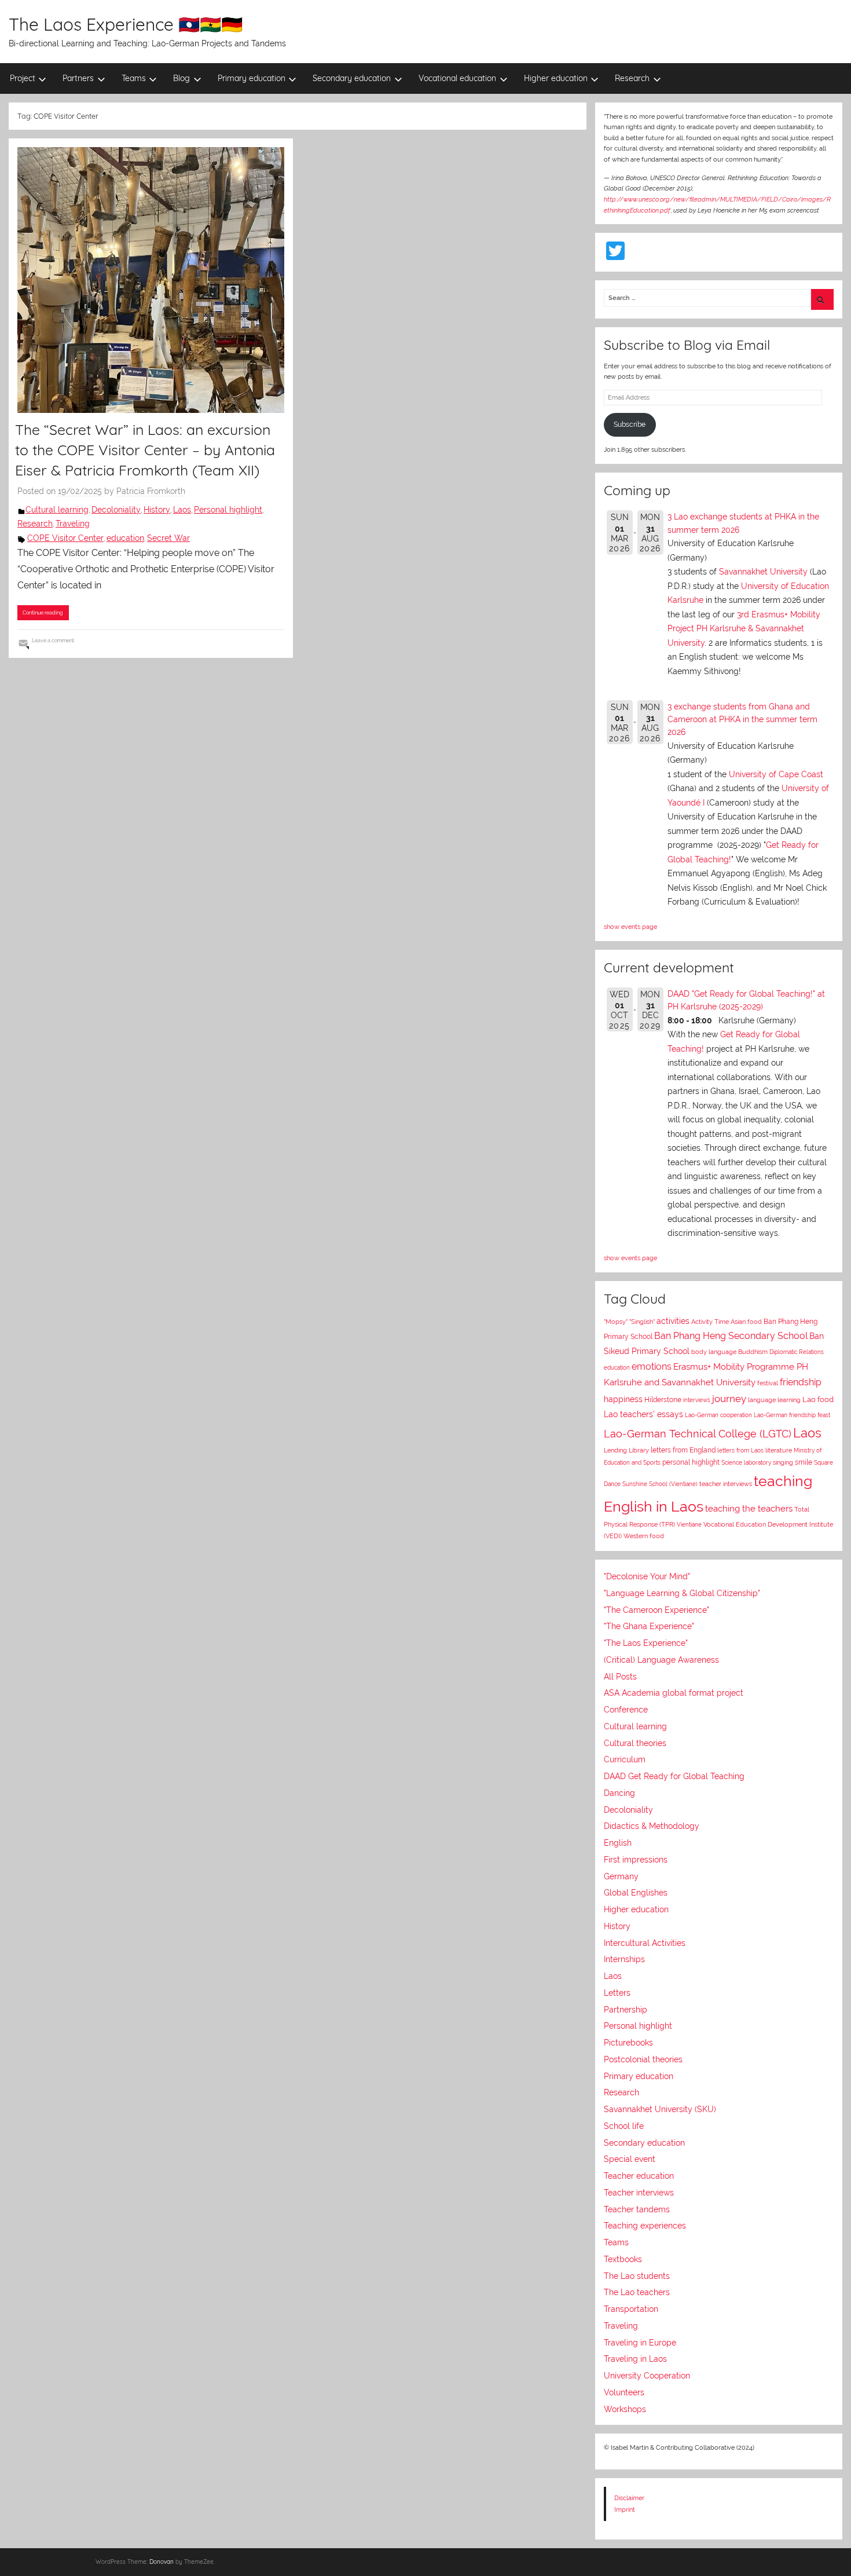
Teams (134, 78)
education (125, 538)
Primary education (252, 78)
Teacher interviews (639, 2193)
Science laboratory (746, 1462)
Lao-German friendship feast (792, 1415)
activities (673, 1321)
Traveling (73, 524)
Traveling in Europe (640, 2343)
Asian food (746, 1322)
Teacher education (639, 2176)
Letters (617, 1993)
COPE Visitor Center (65, 538)
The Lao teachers (637, 2292)
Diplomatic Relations (797, 1352)
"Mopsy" (616, 1322)
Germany (621, 1876)
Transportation (631, 2309)
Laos (182, 510)
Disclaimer (629, 2498)
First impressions (636, 1860)
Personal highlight (228, 510)
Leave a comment (53, 640)
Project (23, 78)
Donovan (162, 2562)
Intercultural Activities (645, 1943)
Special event (630, 2159)
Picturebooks (628, 2043)
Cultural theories (635, 1743)
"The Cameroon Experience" (656, 1610)
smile (804, 1462)
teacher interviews (726, 1484)
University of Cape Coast (776, 774)
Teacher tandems (637, 2209)
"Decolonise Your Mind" (647, 1576)
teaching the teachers (749, 1508)
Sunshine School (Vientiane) (660, 1484)
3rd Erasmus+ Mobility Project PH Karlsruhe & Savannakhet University (744, 629)
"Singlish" (642, 1322)
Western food (644, 1536)
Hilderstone (663, 1400)
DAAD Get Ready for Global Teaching (674, 1776)
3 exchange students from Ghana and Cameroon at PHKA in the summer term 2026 (742, 720)
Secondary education (352, 78)
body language (714, 1352)
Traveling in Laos (635, 2359)
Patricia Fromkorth (151, 491)
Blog (181, 78)
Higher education (556, 78)
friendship (801, 1382)
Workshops (625, 2409)
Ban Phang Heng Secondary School (731, 1336)
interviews (697, 1400)
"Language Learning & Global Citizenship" (682, 1593)
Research (632, 78)
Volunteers (624, 2392)
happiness (623, 1399)
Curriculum (625, 1759)
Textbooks (623, 2259)
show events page (630, 927)
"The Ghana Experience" (649, 1626)
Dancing (619, 1793)
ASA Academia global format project (674, 1693)
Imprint (625, 2509)
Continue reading (43, 612)
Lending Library (626, 1450)
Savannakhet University (763, 572)
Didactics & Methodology (652, 1826)
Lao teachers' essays (643, 1414)
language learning (774, 1400)
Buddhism (753, 1352)
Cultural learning (57, 510)
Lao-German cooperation (718, 1415)
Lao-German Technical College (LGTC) (698, 1434)
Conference (626, 1710)
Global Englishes (636, 1893)
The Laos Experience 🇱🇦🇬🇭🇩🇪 (126, 24)
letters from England (683, 1450)
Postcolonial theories (643, 2059)
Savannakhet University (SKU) (660, 2109)
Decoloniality (116, 510)
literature (779, 1450)
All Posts (620, 1677)
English (618, 1843)
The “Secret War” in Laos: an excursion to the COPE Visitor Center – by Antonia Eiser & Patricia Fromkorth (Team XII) (145, 450)
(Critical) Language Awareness (661, 1660)
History (157, 510)
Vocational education (457, 78)
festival (768, 1383)
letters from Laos (740, 1450)
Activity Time (710, 1322)
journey (729, 1399)
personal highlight (691, 1462)
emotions (652, 1366)
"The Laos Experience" (646, 1643)
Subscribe (630, 425)
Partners (78, 78)
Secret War (168, 538)
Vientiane (689, 1524)
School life (624, 2126)
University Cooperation (647, 2376)
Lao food (818, 1399)
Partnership (626, 2010)
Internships (624, 1959)
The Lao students (637, 2276)
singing (783, 1463)
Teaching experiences (645, 2226)
